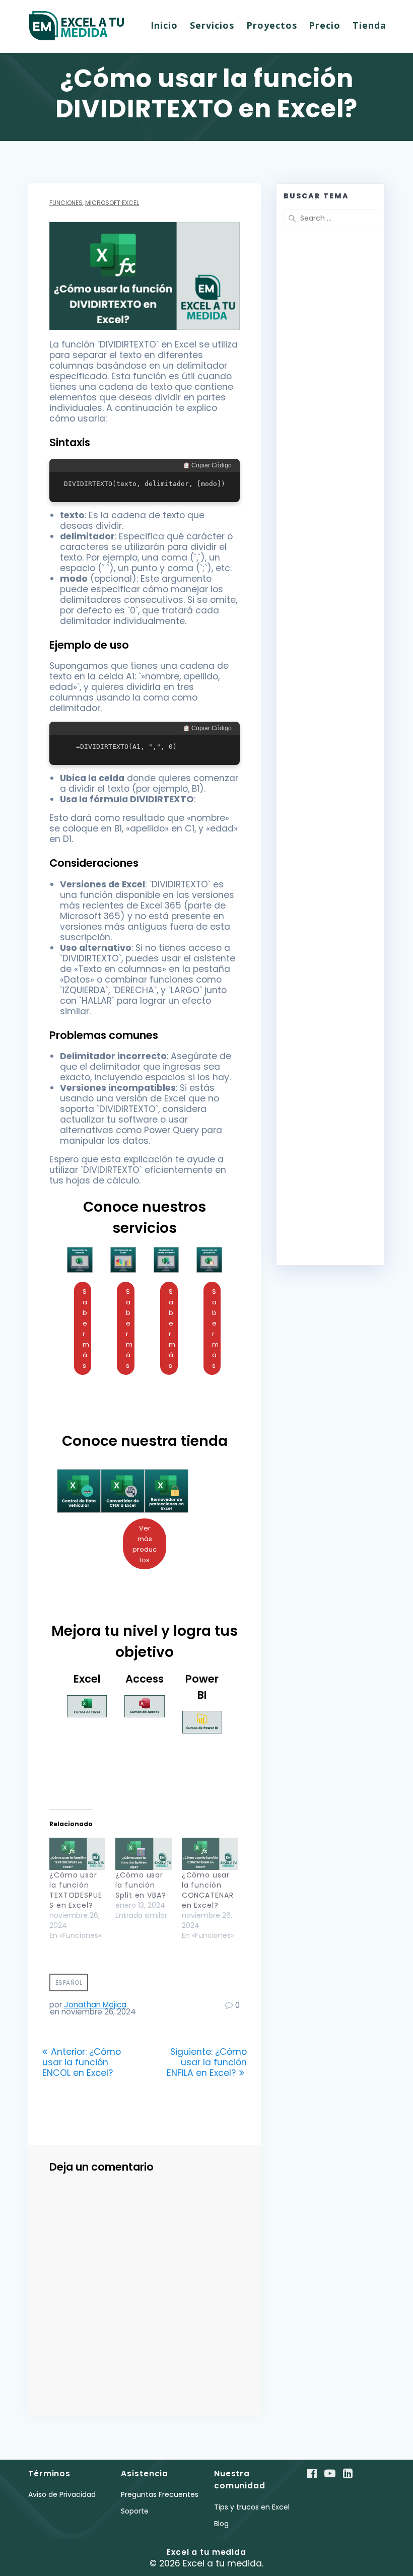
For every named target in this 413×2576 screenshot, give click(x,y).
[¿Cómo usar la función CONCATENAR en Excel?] (210, 1854)
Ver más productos (145, 1544)
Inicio (164, 25)
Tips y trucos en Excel (252, 2507)
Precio (325, 25)
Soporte (135, 2511)
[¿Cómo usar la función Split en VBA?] (143, 1854)
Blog (221, 2524)
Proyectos (272, 25)
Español (69, 1982)
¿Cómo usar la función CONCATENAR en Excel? (208, 1890)
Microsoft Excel (112, 203)
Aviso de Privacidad (62, 2494)
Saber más (86, 1329)
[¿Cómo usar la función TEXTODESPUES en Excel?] (77, 1854)
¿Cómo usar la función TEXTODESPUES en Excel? (76, 1890)
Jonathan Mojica (95, 2005)
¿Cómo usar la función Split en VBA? (141, 1885)
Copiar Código (211, 465)
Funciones (66, 203)
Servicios (212, 25)
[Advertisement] (330, 474)
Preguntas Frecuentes (160, 2494)
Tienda (369, 25)
